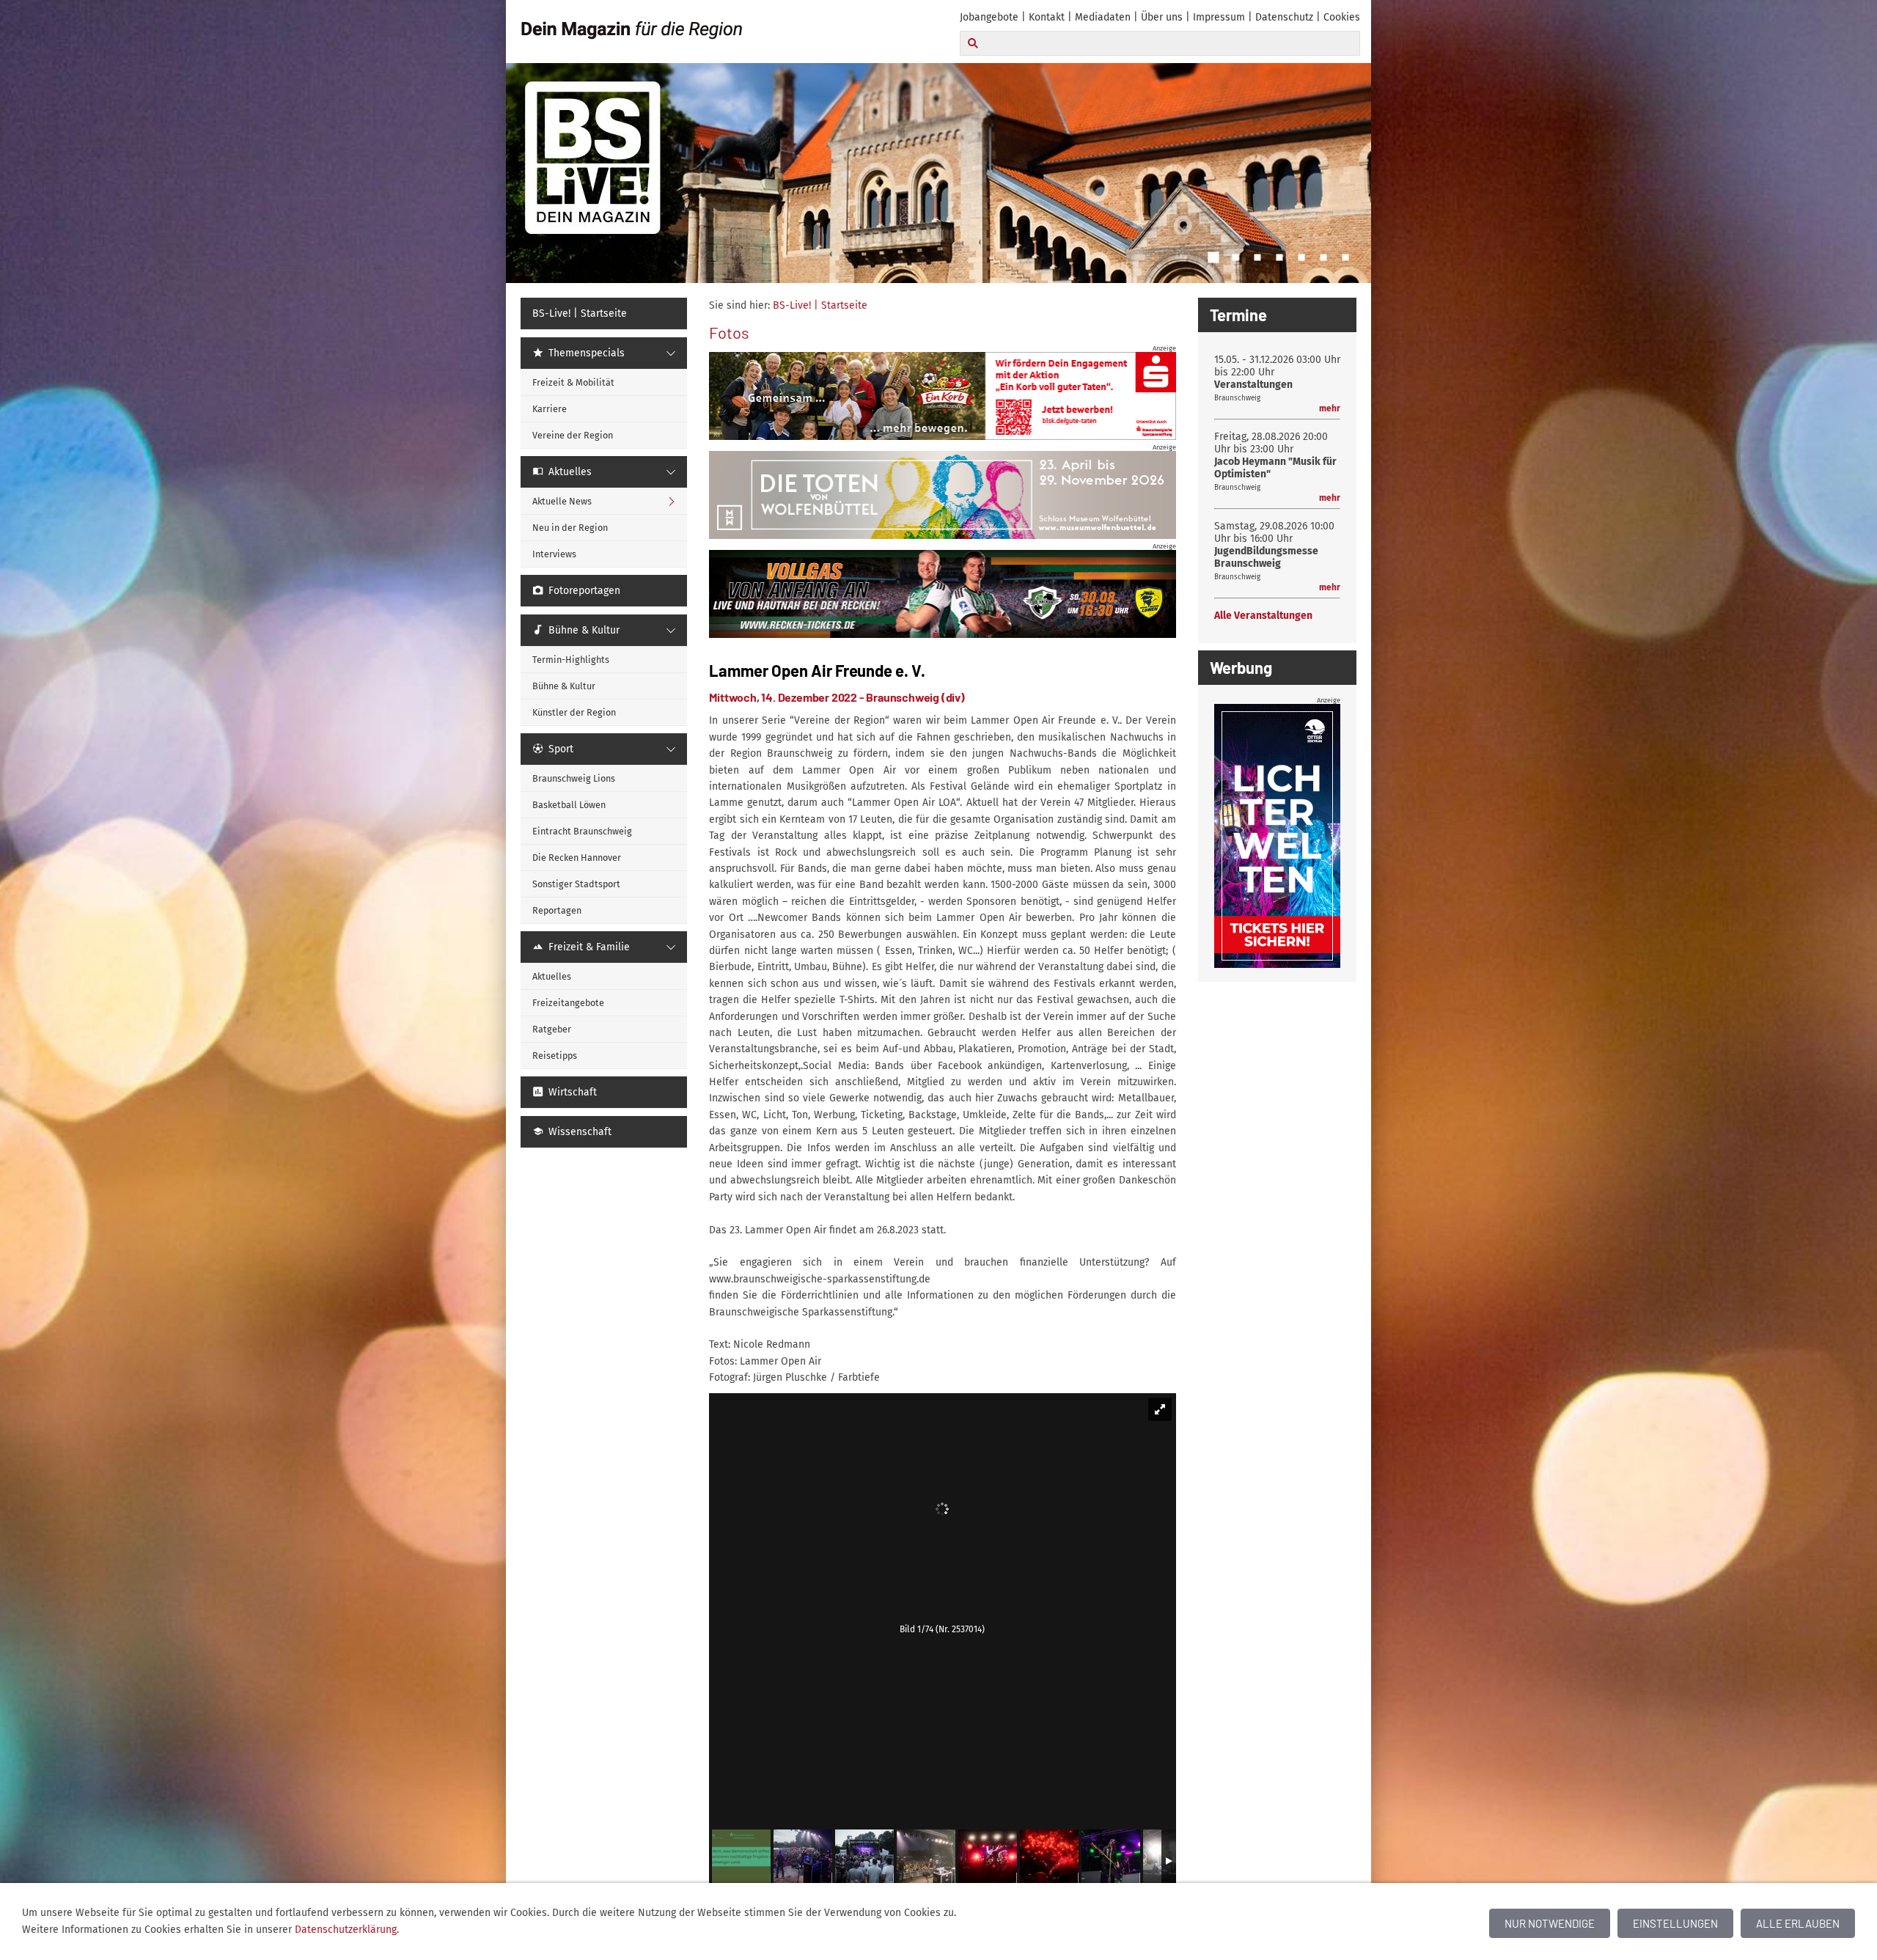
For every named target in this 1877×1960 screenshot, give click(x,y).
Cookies (1342, 17)
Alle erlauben (1798, 1923)
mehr (1330, 408)
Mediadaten (1103, 17)
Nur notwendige (1550, 1923)
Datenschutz (1284, 17)
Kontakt (1047, 17)
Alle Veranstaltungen (1263, 616)
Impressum (1219, 17)
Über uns (1162, 17)
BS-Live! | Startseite (820, 305)
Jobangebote (989, 17)
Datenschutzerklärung (346, 1930)
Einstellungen (1675, 1923)
